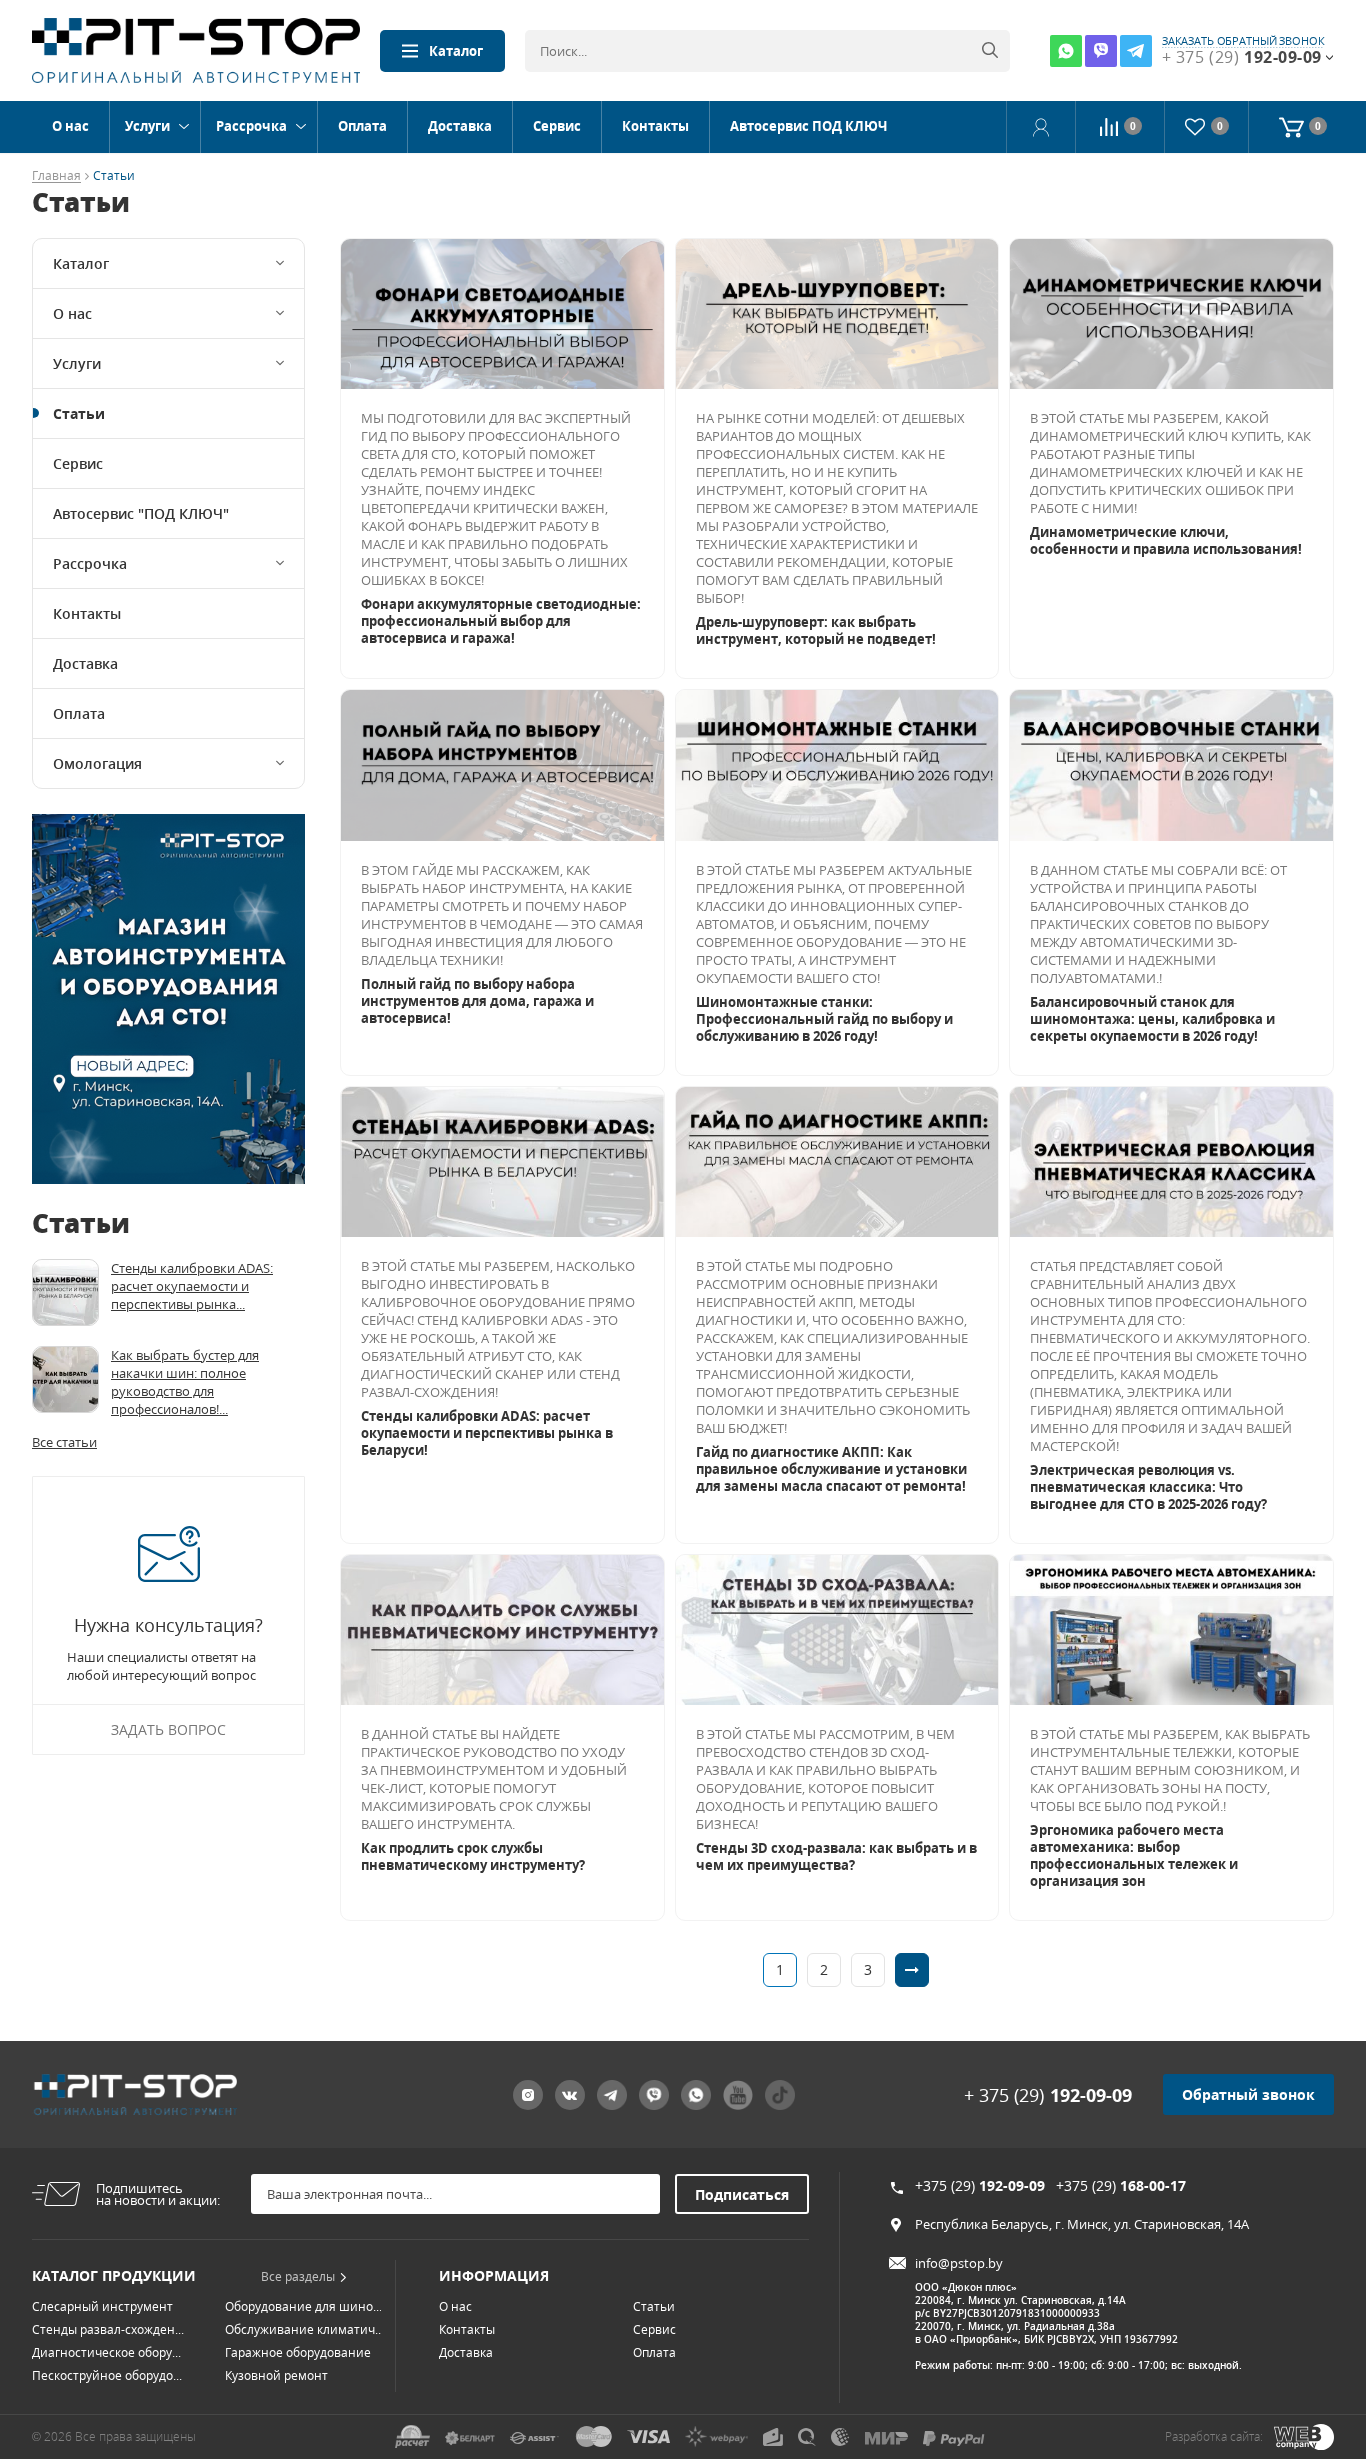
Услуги (147, 126)
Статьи (79, 413)
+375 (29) (980, 2185)
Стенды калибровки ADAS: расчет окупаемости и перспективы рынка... (192, 1286)
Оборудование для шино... (303, 2306)
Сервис (557, 126)
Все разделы (298, 2276)
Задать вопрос (168, 1729)
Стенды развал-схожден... (108, 2329)
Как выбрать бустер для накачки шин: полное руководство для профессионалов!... (185, 1382)
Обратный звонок (1248, 2094)
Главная (56, 176)
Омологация (97, 763)
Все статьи (64, 1442)
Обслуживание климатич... (304, 2329)
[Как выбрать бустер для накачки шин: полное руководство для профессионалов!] (65, 1379)
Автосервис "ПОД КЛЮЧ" (141, 513)
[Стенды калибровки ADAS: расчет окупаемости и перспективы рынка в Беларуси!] (65, 1292)
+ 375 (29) (1048, 2095)
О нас (70, 126)
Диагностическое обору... (106, 2352)
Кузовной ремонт (276, 2375)
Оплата (362, 126)
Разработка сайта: (1214, 2436)
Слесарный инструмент (102, 2306)
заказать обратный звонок (1243, 41)
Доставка (460, 126)
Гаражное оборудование (298, 2352)
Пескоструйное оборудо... (107, 2375)
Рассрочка (251, 126)
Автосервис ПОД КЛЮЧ (808, 126)
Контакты (655, 126)
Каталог (456, 51)
